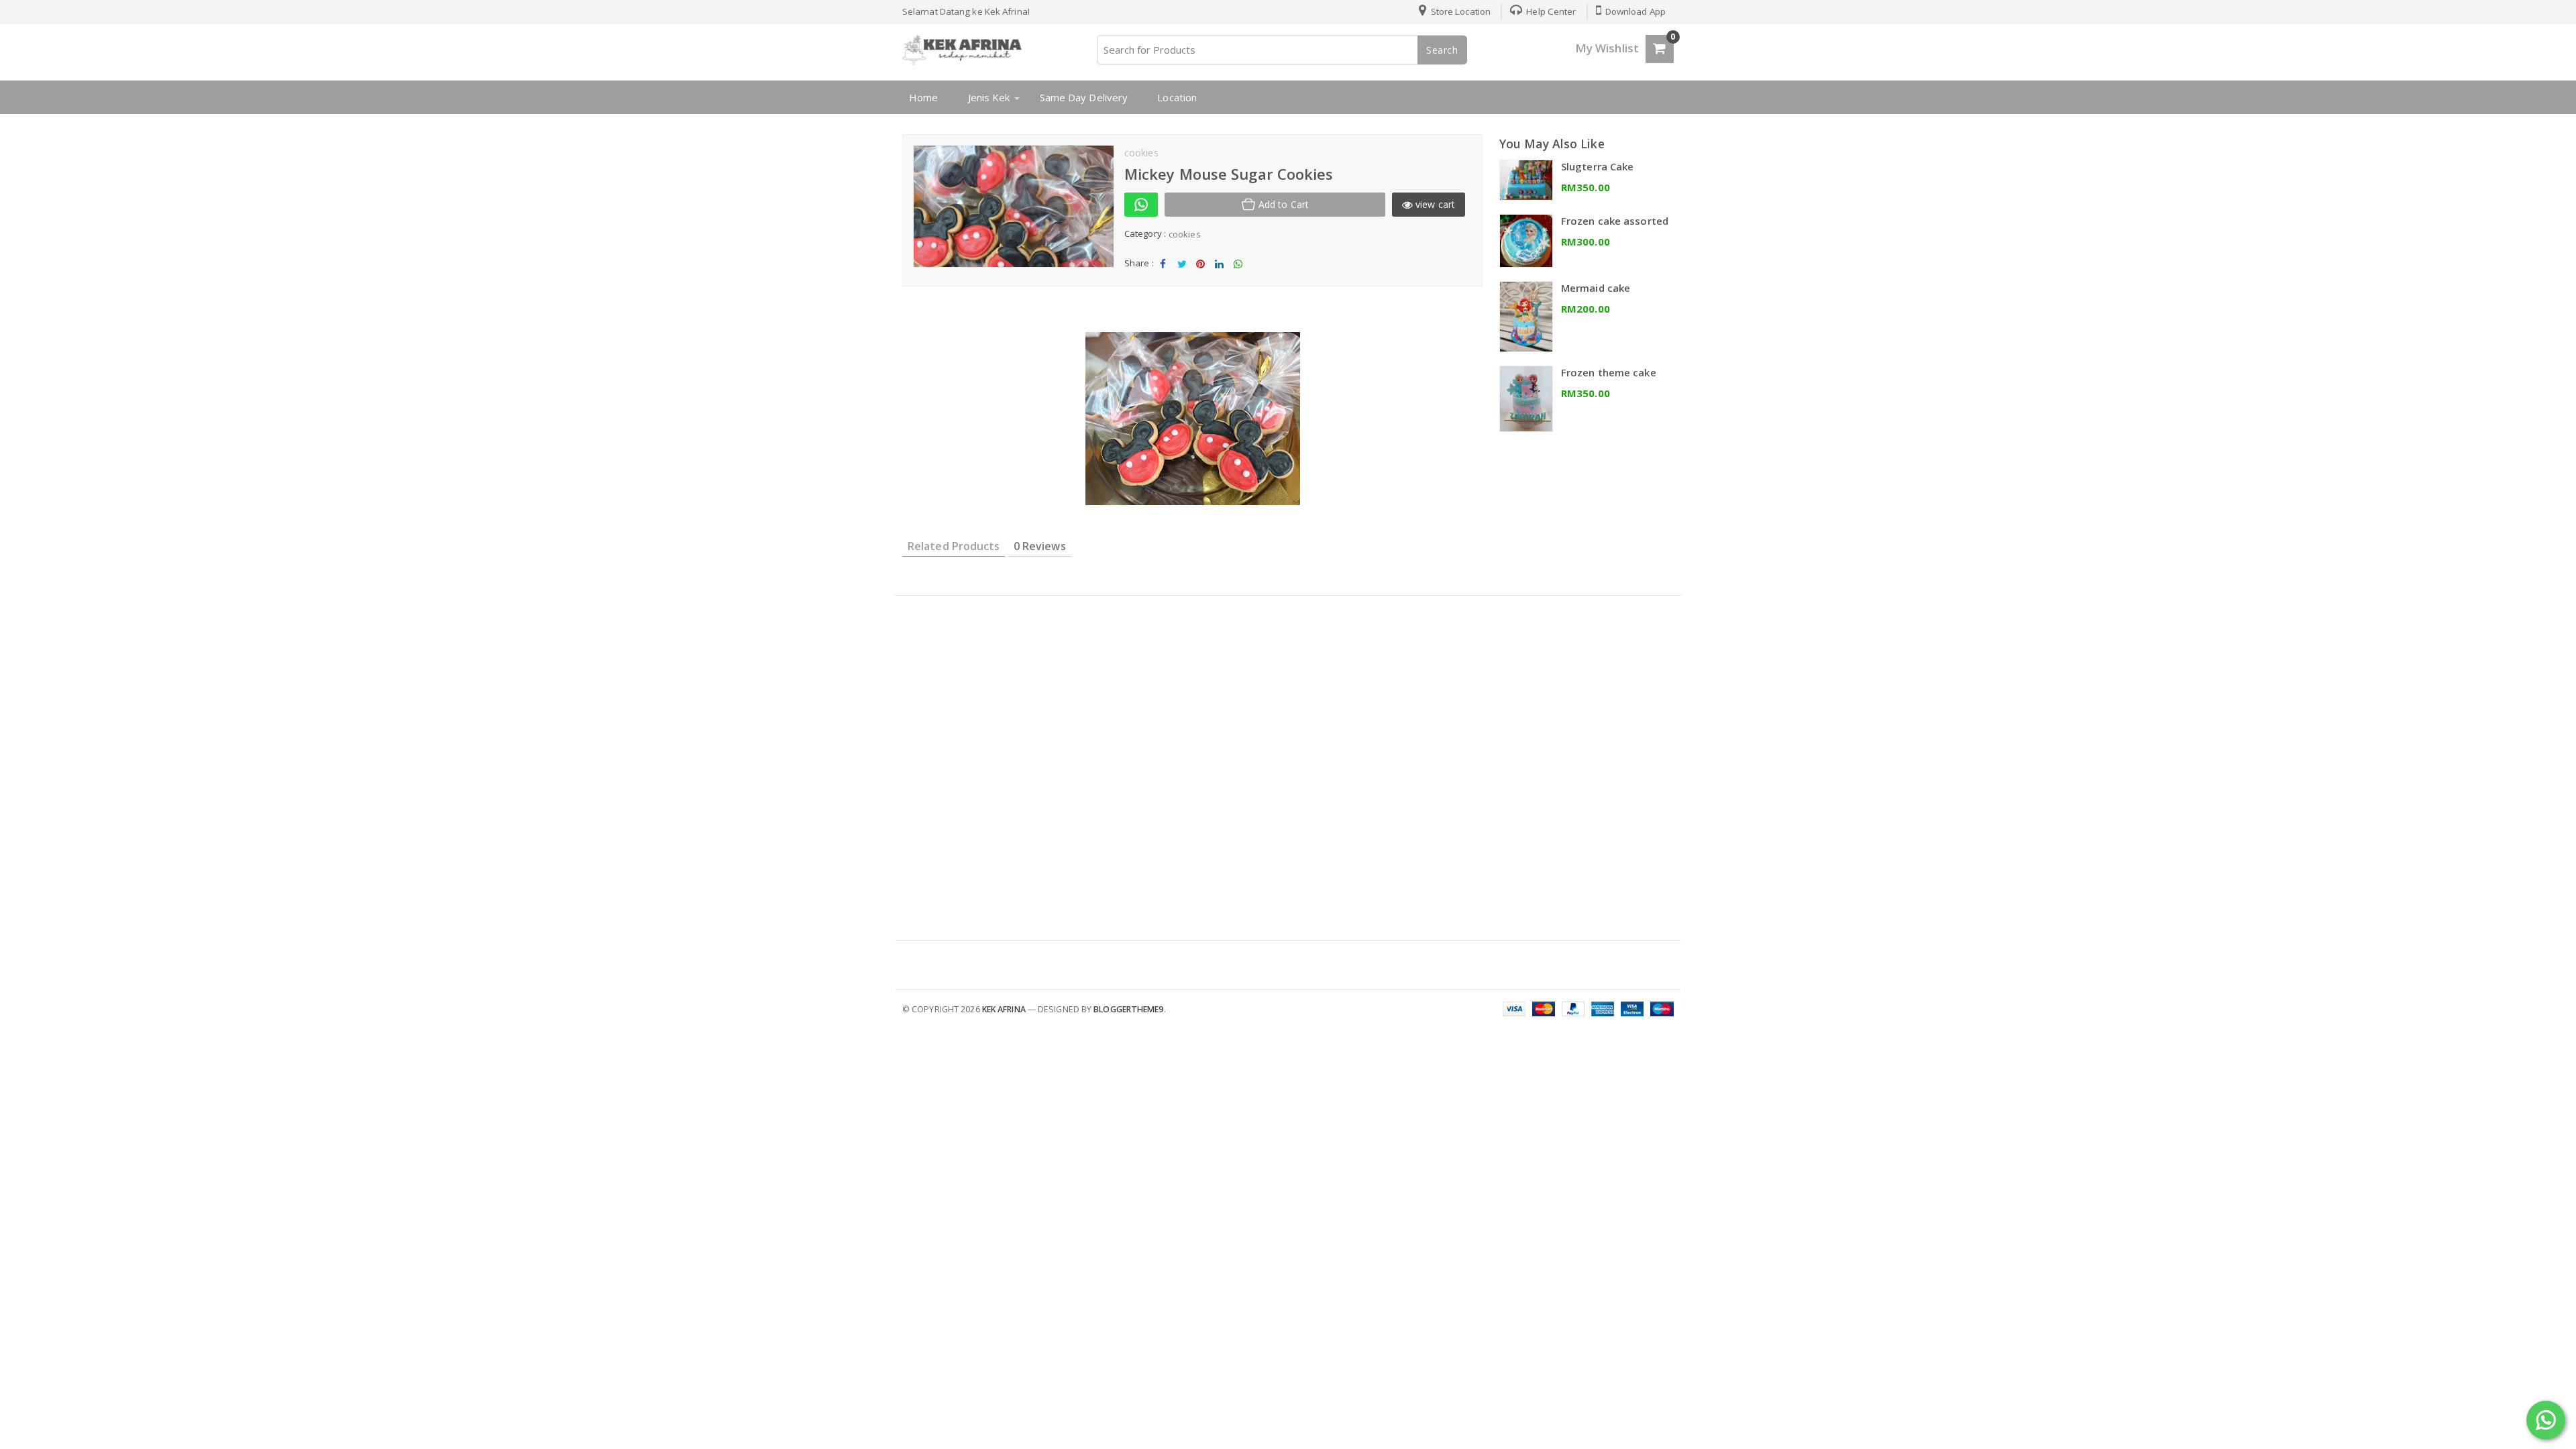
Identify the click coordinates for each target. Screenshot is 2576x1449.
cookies (1185, 234)
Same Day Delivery (1084, 97)
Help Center (1550, 11)
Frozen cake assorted (1615, 221)
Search (1442, 50)
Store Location (1460, 11)
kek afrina (1004, 1009)
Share (1163, 275)
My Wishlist (1607, 48)
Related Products (954, 546)
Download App (1634, 11)
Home (923, 97)
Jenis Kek (989, 97)
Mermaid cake (1596, 288)
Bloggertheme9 (1128, 1009)
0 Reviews (1040, 546)
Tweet (1182, 275)
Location (1177, 97)
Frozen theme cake (1609, 372)
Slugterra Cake (1597, 166)
